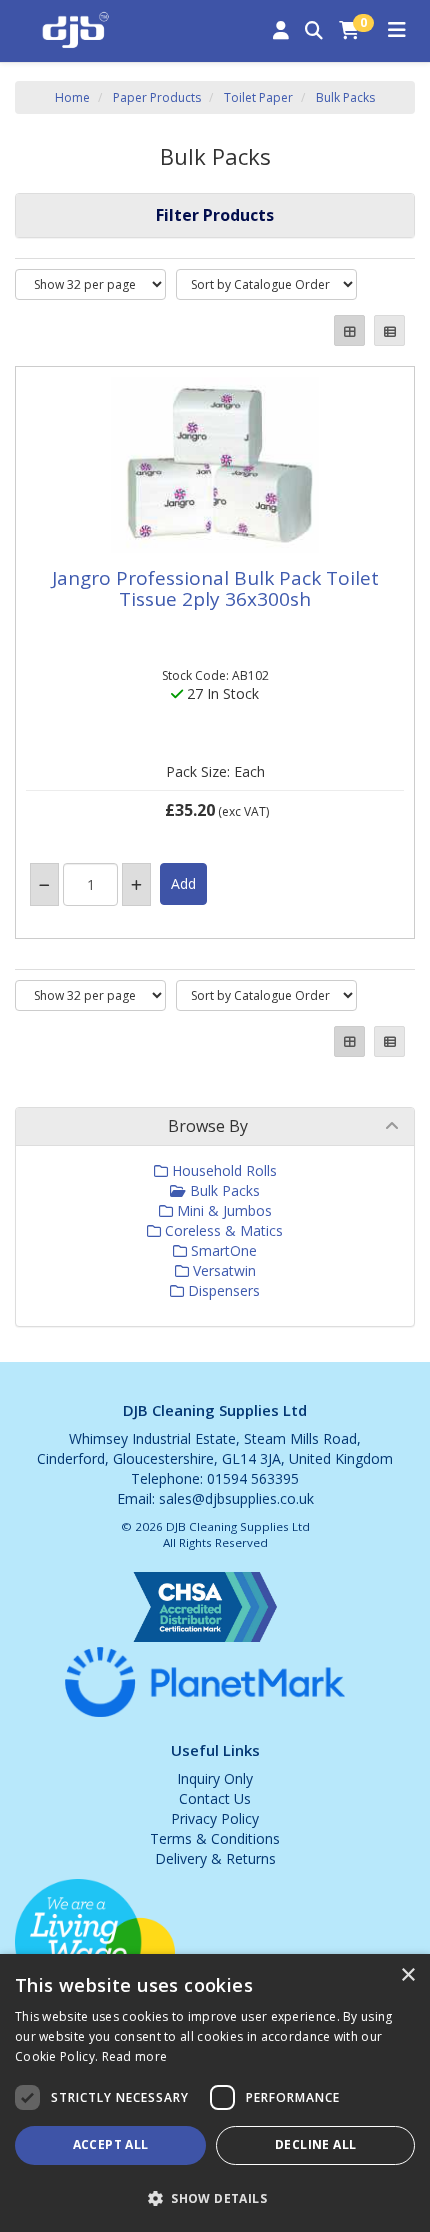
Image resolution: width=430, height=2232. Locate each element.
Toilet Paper (258, 97)
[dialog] (215, 2093)
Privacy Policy (215, 1818)
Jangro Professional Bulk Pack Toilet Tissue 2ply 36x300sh (215, 588)
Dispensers (222, 1290)
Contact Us (215, 1798)
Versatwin (222, 1270)
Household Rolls (222, 1170)
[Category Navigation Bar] (397, 31)
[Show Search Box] (314, 31)
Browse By (208, 1126)
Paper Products (157, 97)
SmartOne (222, 1250)
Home (72, 97)
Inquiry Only (215, 1778)
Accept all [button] (111, 2144)
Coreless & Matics (222, 1230)
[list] (389, 330)
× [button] (407, 1975)
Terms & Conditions (215, 1838)
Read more (135, 2056)
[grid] (349, 330)
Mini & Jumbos (222, 1210)
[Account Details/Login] (281, 31)
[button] (215, 2197)
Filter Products (215, 215)
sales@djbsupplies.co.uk (236, 1498)
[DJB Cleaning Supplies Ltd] (75, 28)
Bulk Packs (345, 97)
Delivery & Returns (215, 1858)
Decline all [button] (315, 2144)
